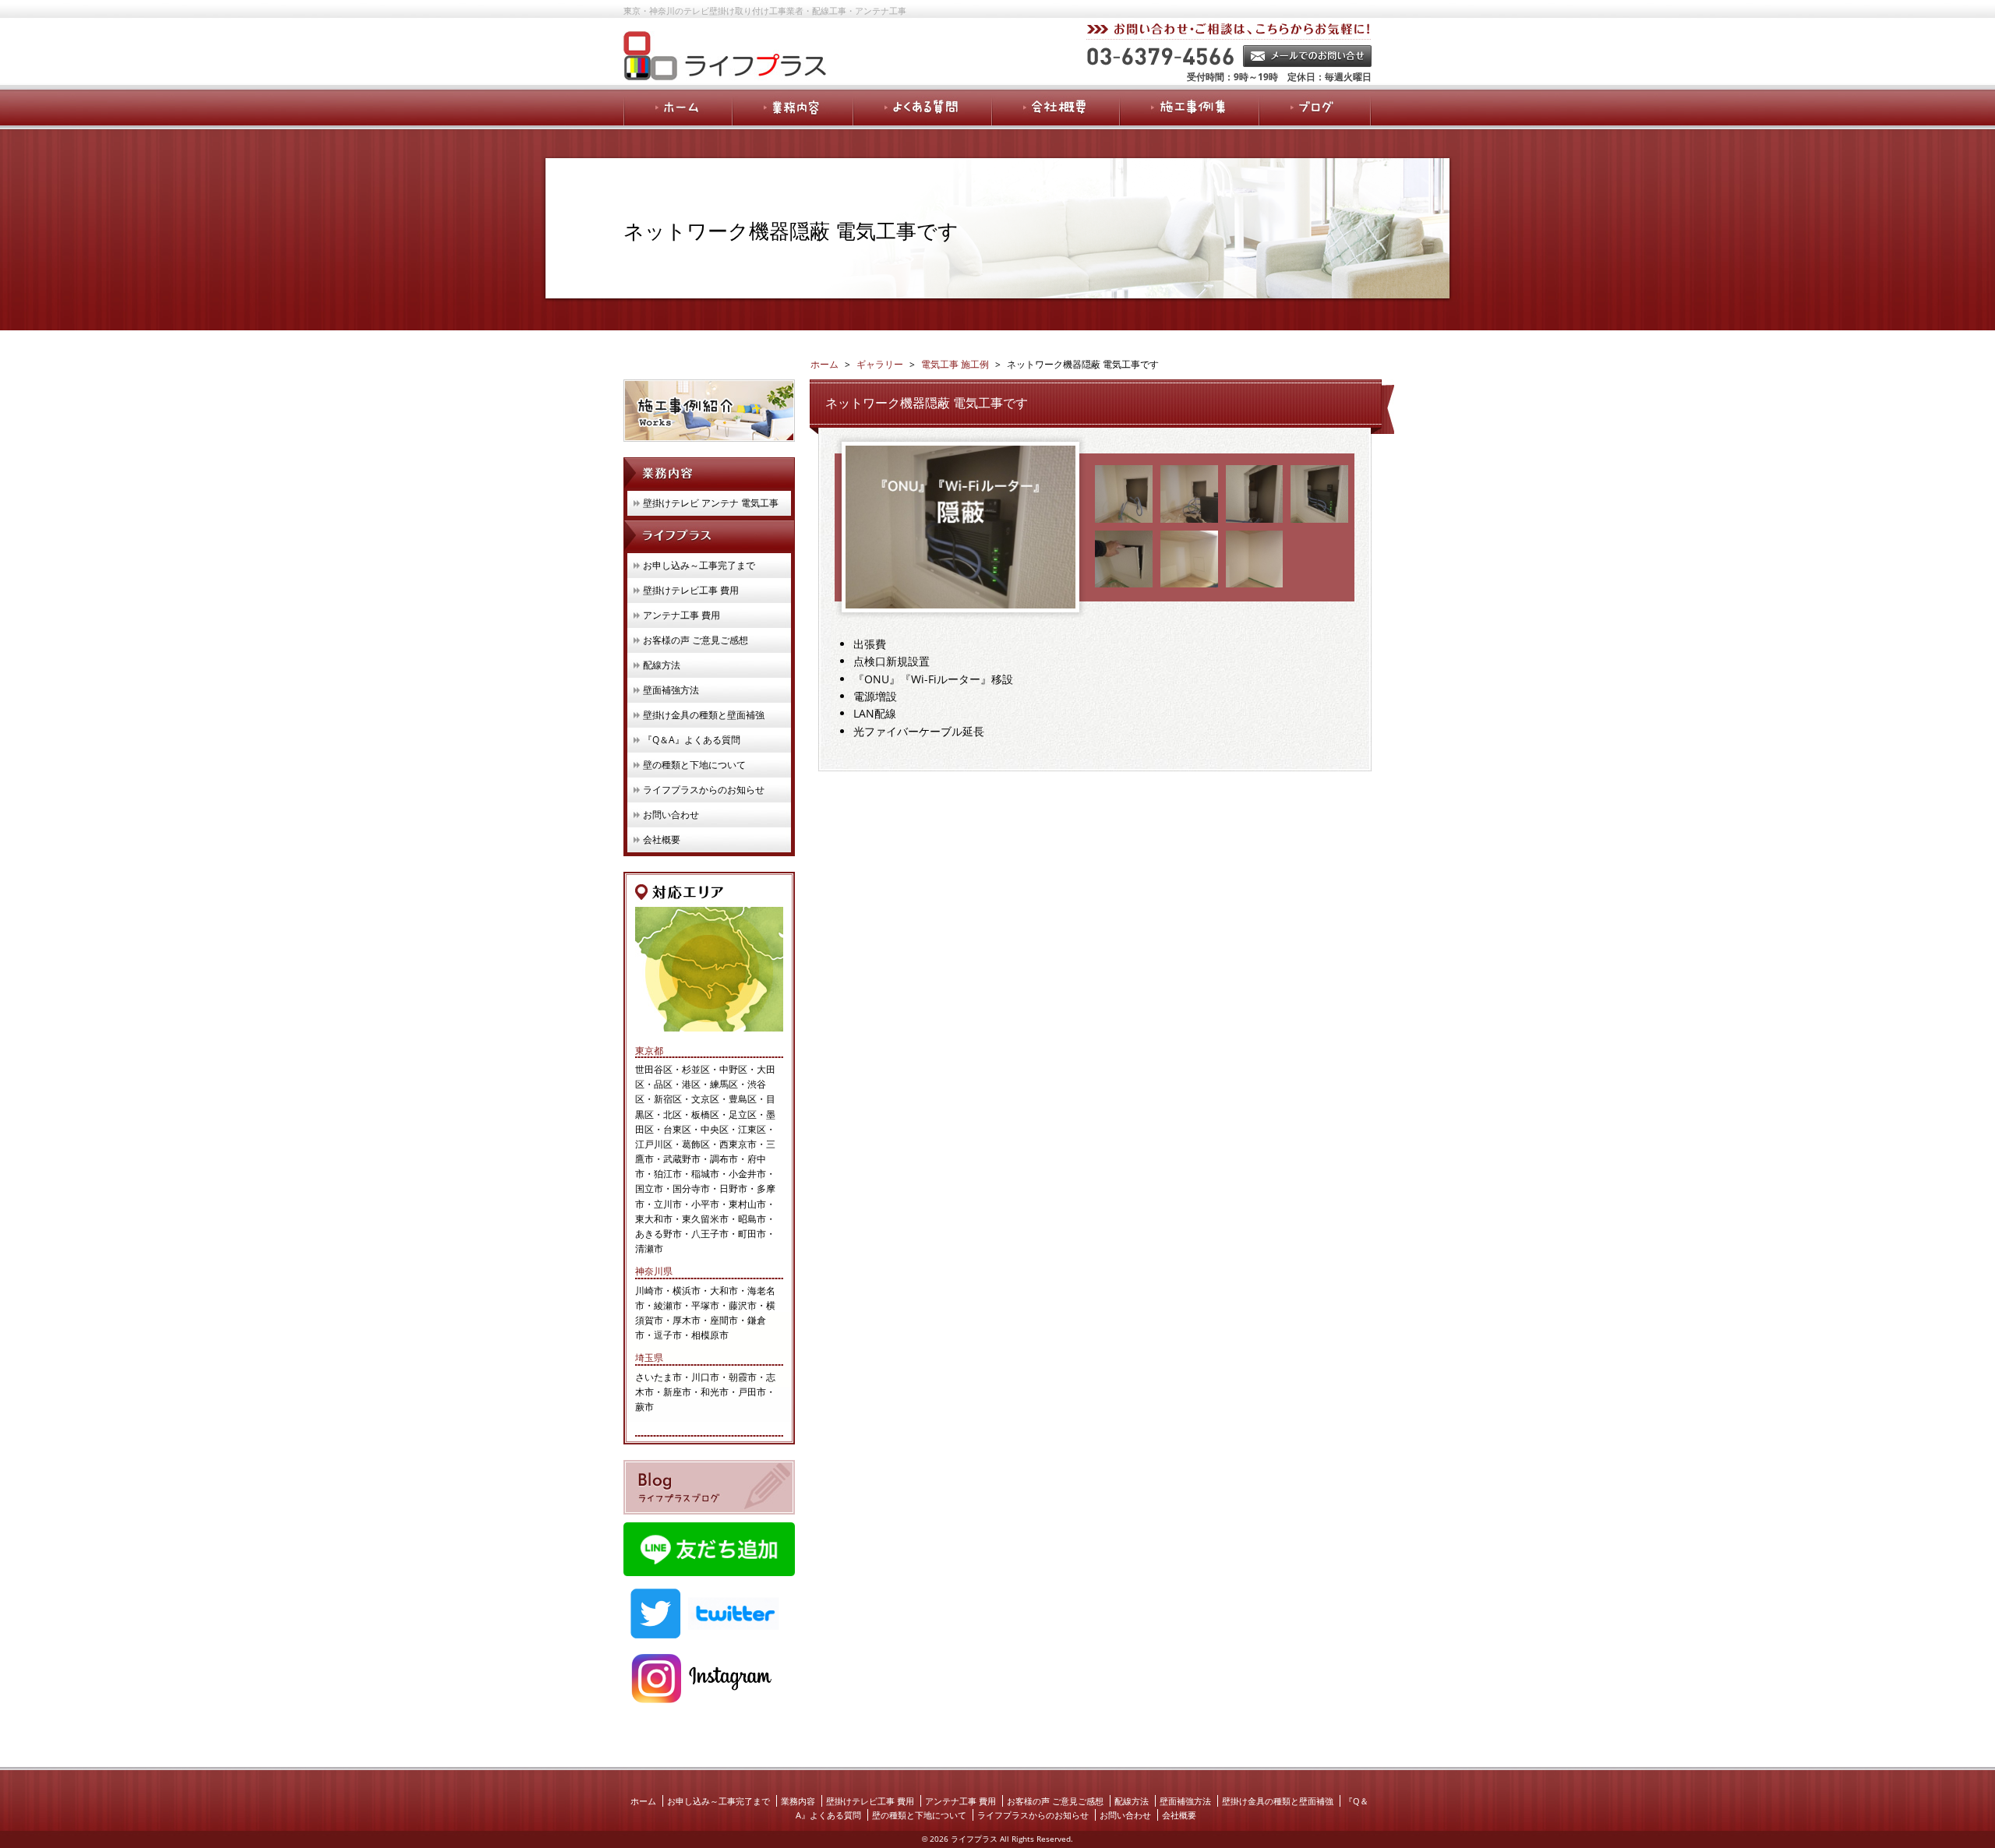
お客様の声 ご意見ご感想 (696, 640)
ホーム (643, 1801)
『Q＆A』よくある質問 (692, 740)
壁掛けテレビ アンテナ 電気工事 (711, 503)
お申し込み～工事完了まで (699, 565)
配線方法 (662, 665)
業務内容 (798, 1801)
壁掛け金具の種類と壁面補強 (704, 715)
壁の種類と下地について (694, 765)
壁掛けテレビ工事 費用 (691, 590)
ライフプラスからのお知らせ (704, 790)
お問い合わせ (671, 815)
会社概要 (662, 839)
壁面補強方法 (671, 690)
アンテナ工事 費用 (681, 615)
